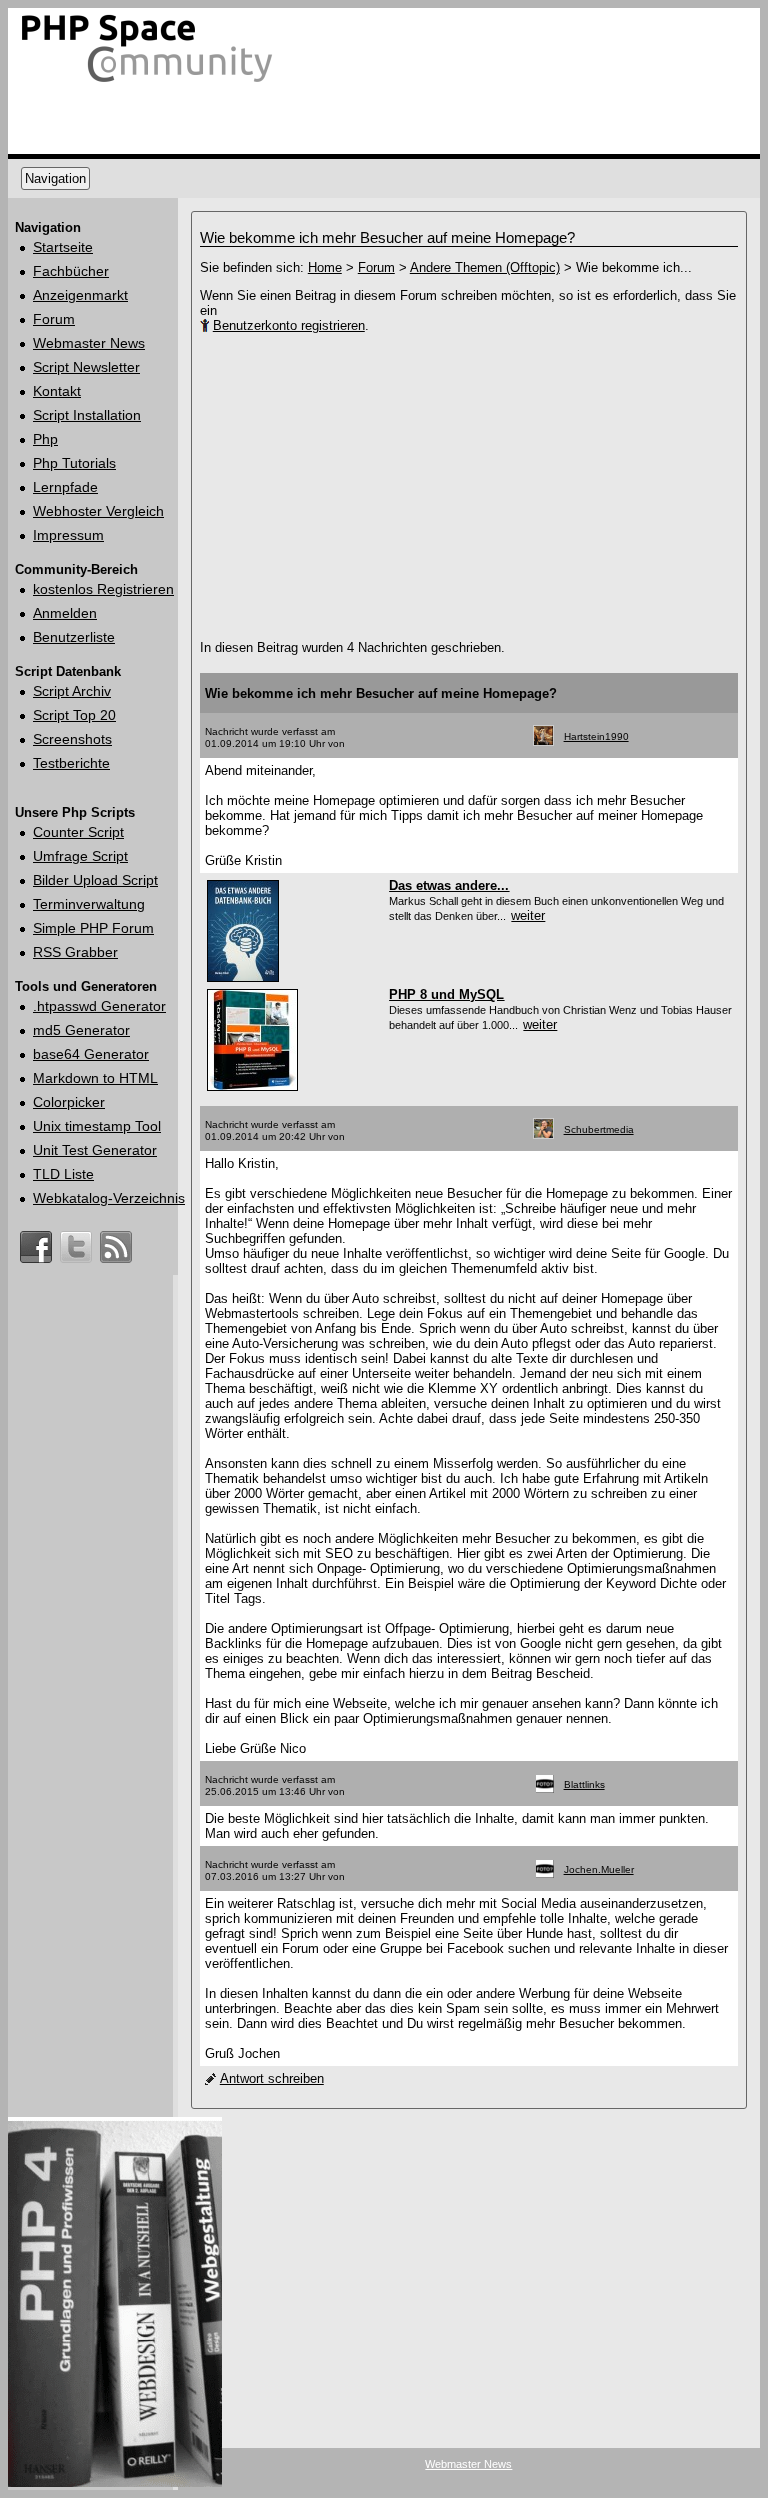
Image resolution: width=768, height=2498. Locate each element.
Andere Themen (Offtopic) (485, 267)
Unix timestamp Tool (97, 1126)
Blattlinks (584, 1784)
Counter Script (78, 832)
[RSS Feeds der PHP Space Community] (116, 1237)
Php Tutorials (74, 463)
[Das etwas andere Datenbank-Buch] (243, 979)
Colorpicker (69, 1102)
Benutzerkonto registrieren (289, 325)
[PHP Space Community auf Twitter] (76, 1237)
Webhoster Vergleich (98, 511)
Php (45, 439)
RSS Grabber (75, 952)
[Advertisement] (430, 487)
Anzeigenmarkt (80, 295)
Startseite (63, 247)
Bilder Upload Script (95, 880)
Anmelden (65, 613)
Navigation (55, 178)
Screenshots (72, 739)
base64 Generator (91, 1054)
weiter (528, 915)
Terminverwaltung (89, 904)
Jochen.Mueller (599, 1869)
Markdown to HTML (95, 1078)
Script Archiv (72, 691)
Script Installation (87, 415)
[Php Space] (148, 82)
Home (325, 267)
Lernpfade (65, 487)
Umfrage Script (80, 856)
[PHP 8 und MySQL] (252, 1088)
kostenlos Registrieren (103, 589)
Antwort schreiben (272, 2078)
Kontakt (57, 391)
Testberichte (71, 763)
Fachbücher (71, 271)
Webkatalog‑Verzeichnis (109, 1198)
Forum (54, 319)
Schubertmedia (599, 1129)
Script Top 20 (74, 715)
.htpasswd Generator (99, 1006)
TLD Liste (63, 1174)
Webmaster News (89, 343)
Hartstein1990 (596, 736)
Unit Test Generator (95, 1150)
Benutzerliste (74, 637)
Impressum (68, 535)
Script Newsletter (86, 367)
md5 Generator (81, 1030)
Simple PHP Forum (93, 928)
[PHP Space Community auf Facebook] (36, 1237)
